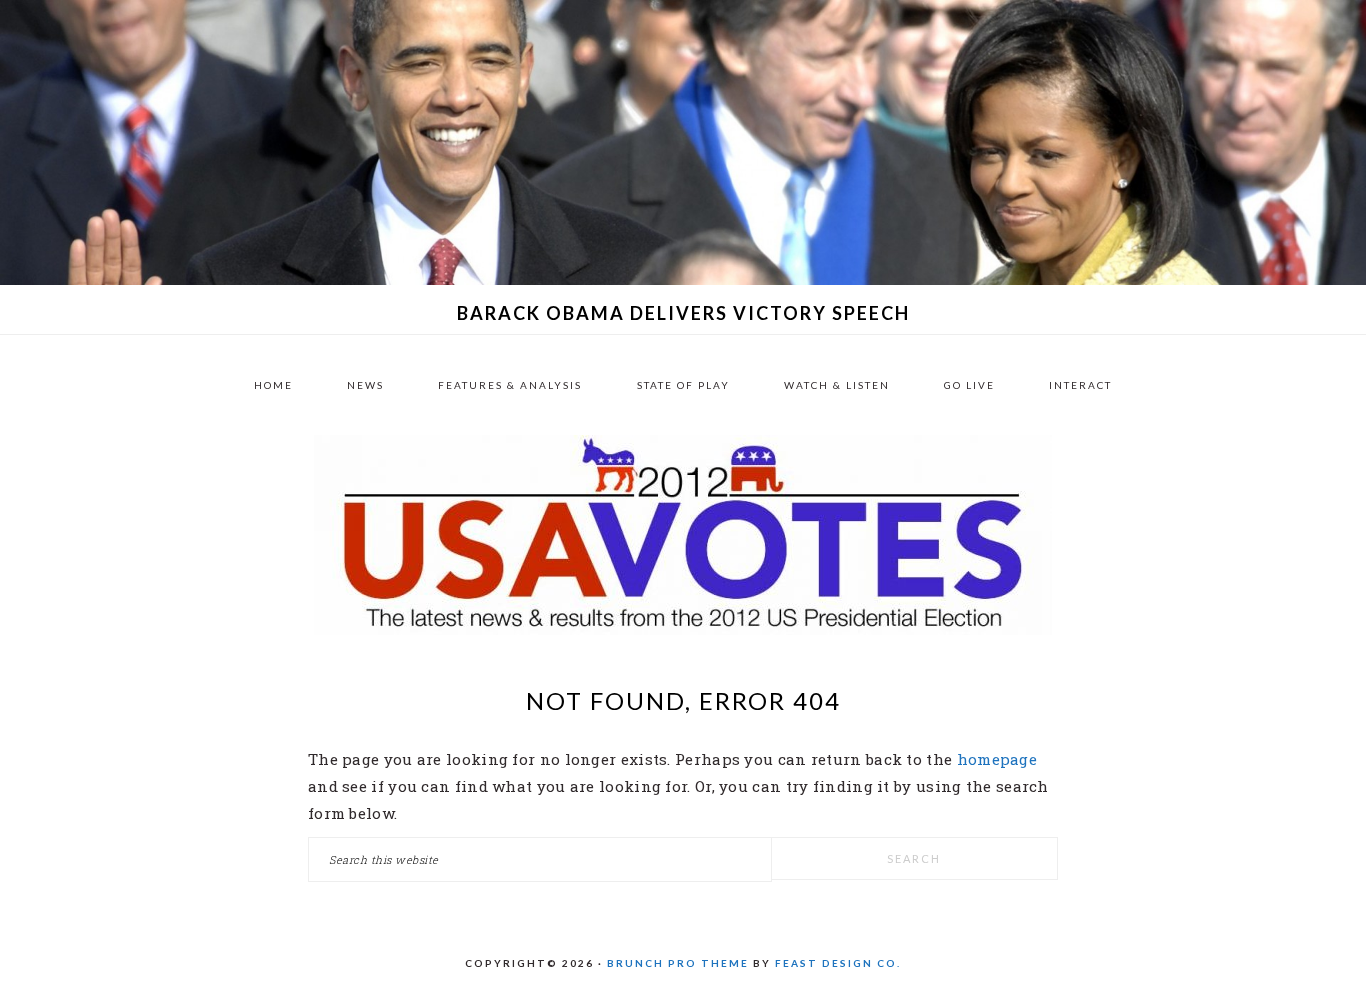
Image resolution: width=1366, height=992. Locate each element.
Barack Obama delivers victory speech (683, 313)
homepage (997, 759)
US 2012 (683, 535)
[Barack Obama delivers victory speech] (683, 279)
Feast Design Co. (838, 963)
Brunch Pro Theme (678, 963)
